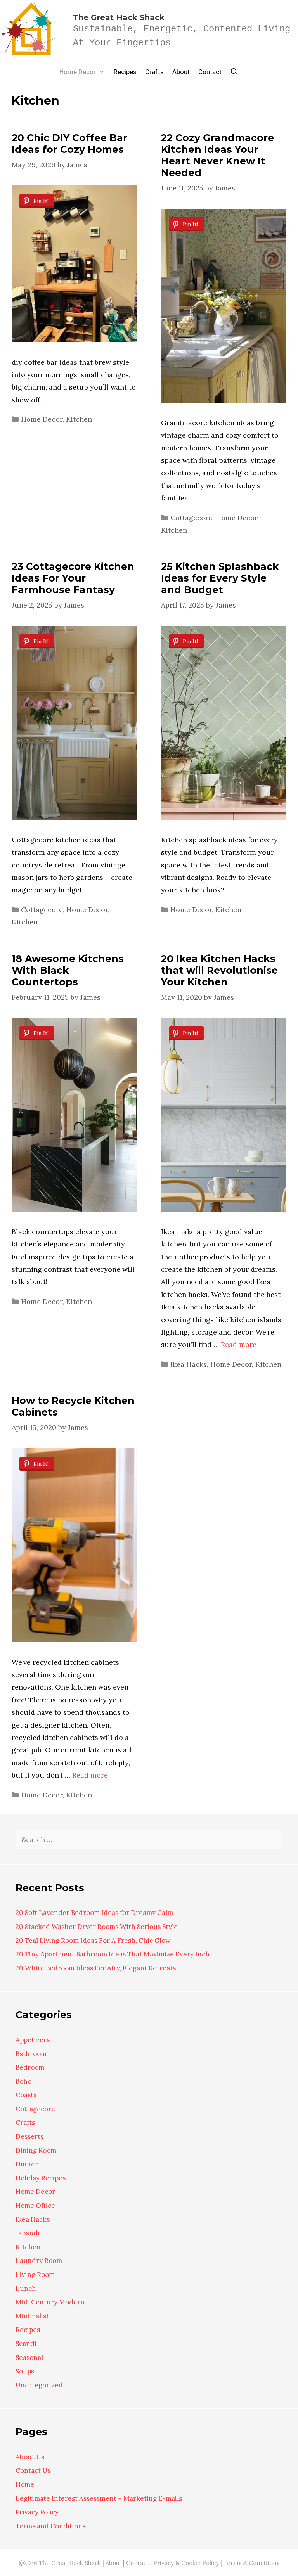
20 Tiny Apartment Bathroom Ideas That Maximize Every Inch (113, 1954)
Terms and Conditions (50, 2526)
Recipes (125, 72)
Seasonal (29, 2358)
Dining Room (36, 2150)
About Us (30, 2457)
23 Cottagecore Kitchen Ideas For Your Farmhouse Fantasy (73, 578)
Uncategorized (39, 2385)
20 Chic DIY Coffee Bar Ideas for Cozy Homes (69, 144)
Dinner (27, 2164)
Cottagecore (191, 518)
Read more (239, 1344)
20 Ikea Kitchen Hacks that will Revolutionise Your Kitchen (219, 970)
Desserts (29, 2136)
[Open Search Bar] (234, 72)
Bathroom (31, 2054)
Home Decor (78, 72)
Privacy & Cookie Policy (186, 2563)
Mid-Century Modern (50, 2302)
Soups (25, 2371)
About (181, 72)
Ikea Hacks (189, 1364)
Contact (210, 72)
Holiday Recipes (41, 2178)
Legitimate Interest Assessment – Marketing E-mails (99, 2498)
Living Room (35, 2275)
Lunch (26, 2289)
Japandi (28, 2233)
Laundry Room (39, 2261)
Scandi (26, 2344)
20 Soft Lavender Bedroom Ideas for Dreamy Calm (94, 1913)
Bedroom (30, 2067)
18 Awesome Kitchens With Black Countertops (68, 970)
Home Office (35, 2206)
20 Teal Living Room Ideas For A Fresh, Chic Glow (93, 1941)
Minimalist (32, 2316)
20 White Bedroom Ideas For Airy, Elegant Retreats (96, 1968)
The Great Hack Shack (119, 17)
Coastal (27, 2095)
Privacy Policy (37, 2512)
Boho (23, 2081)
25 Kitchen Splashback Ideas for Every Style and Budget (220, 578)
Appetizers (33, 2040)
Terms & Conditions (251, 2563)
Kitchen (79, 419)
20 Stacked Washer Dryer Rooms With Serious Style (97, 1927)
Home (25, 2484)
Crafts (154, 72)
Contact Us (33, 2470)
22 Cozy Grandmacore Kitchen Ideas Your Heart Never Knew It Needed (217, 155)
